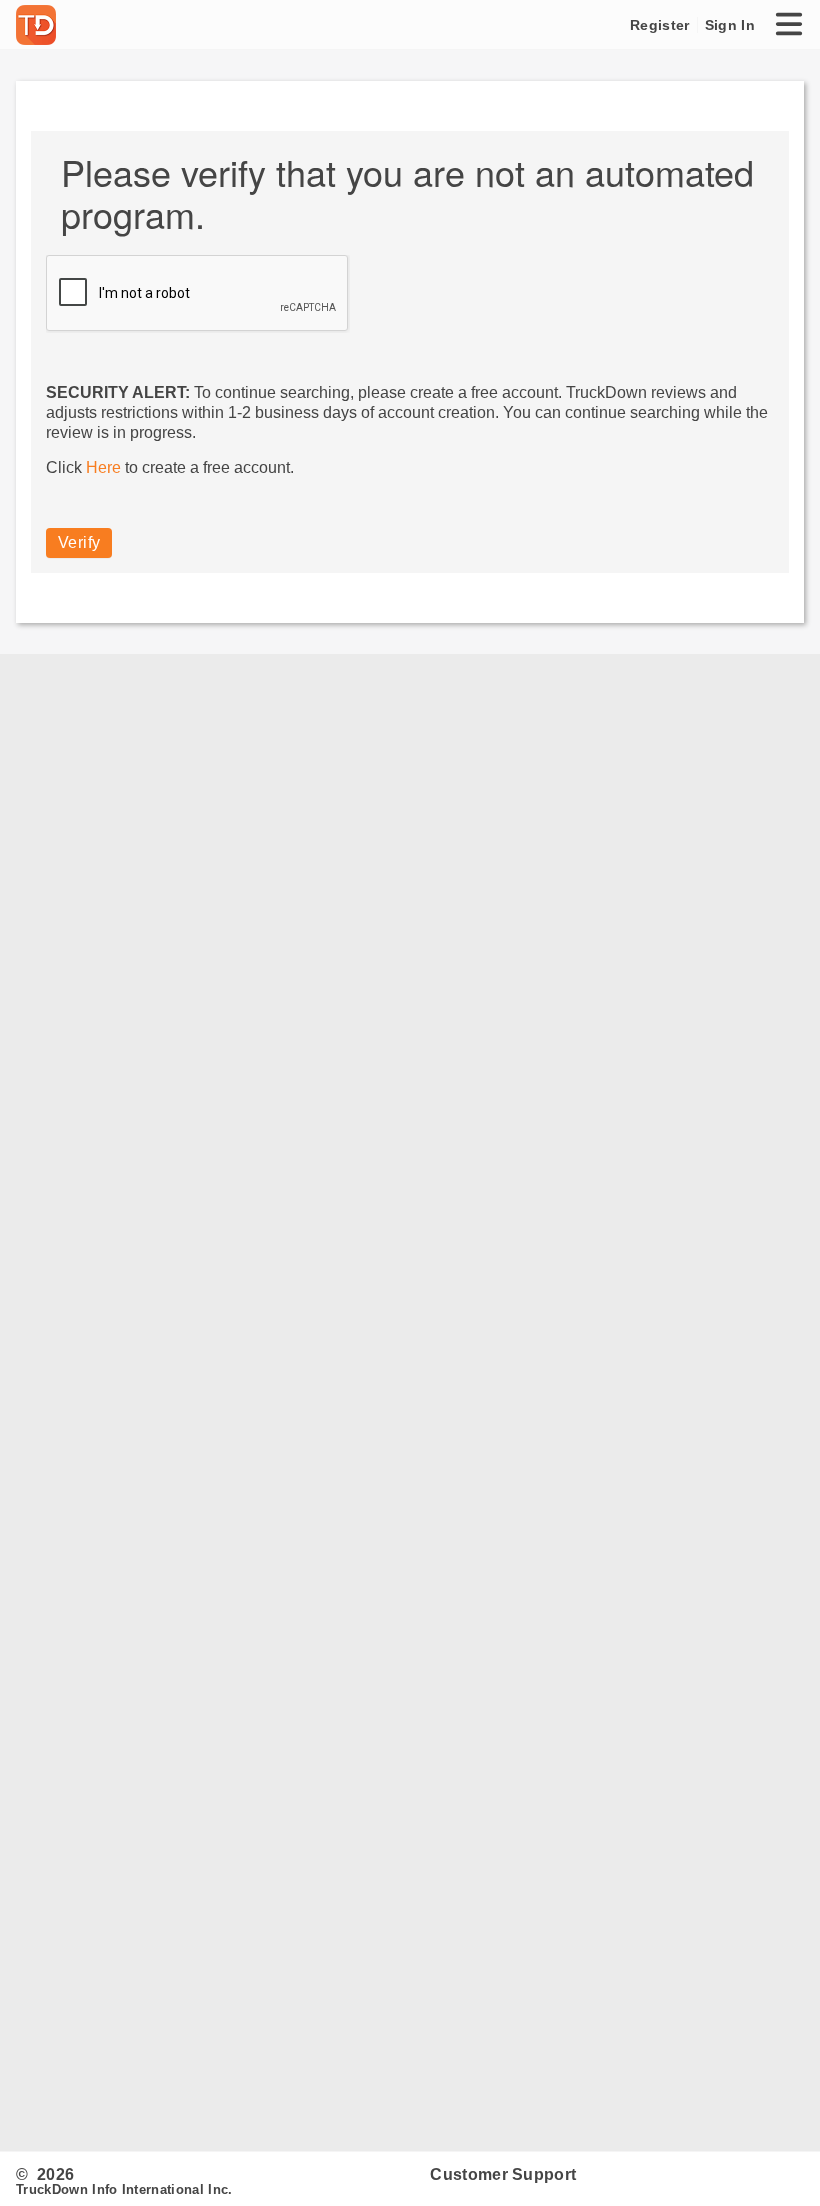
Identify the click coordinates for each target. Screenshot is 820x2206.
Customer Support (503, 2174)
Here (103, 467)
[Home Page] (40, 25)
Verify (79, 542)
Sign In (730, 25)
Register (659, 25)
